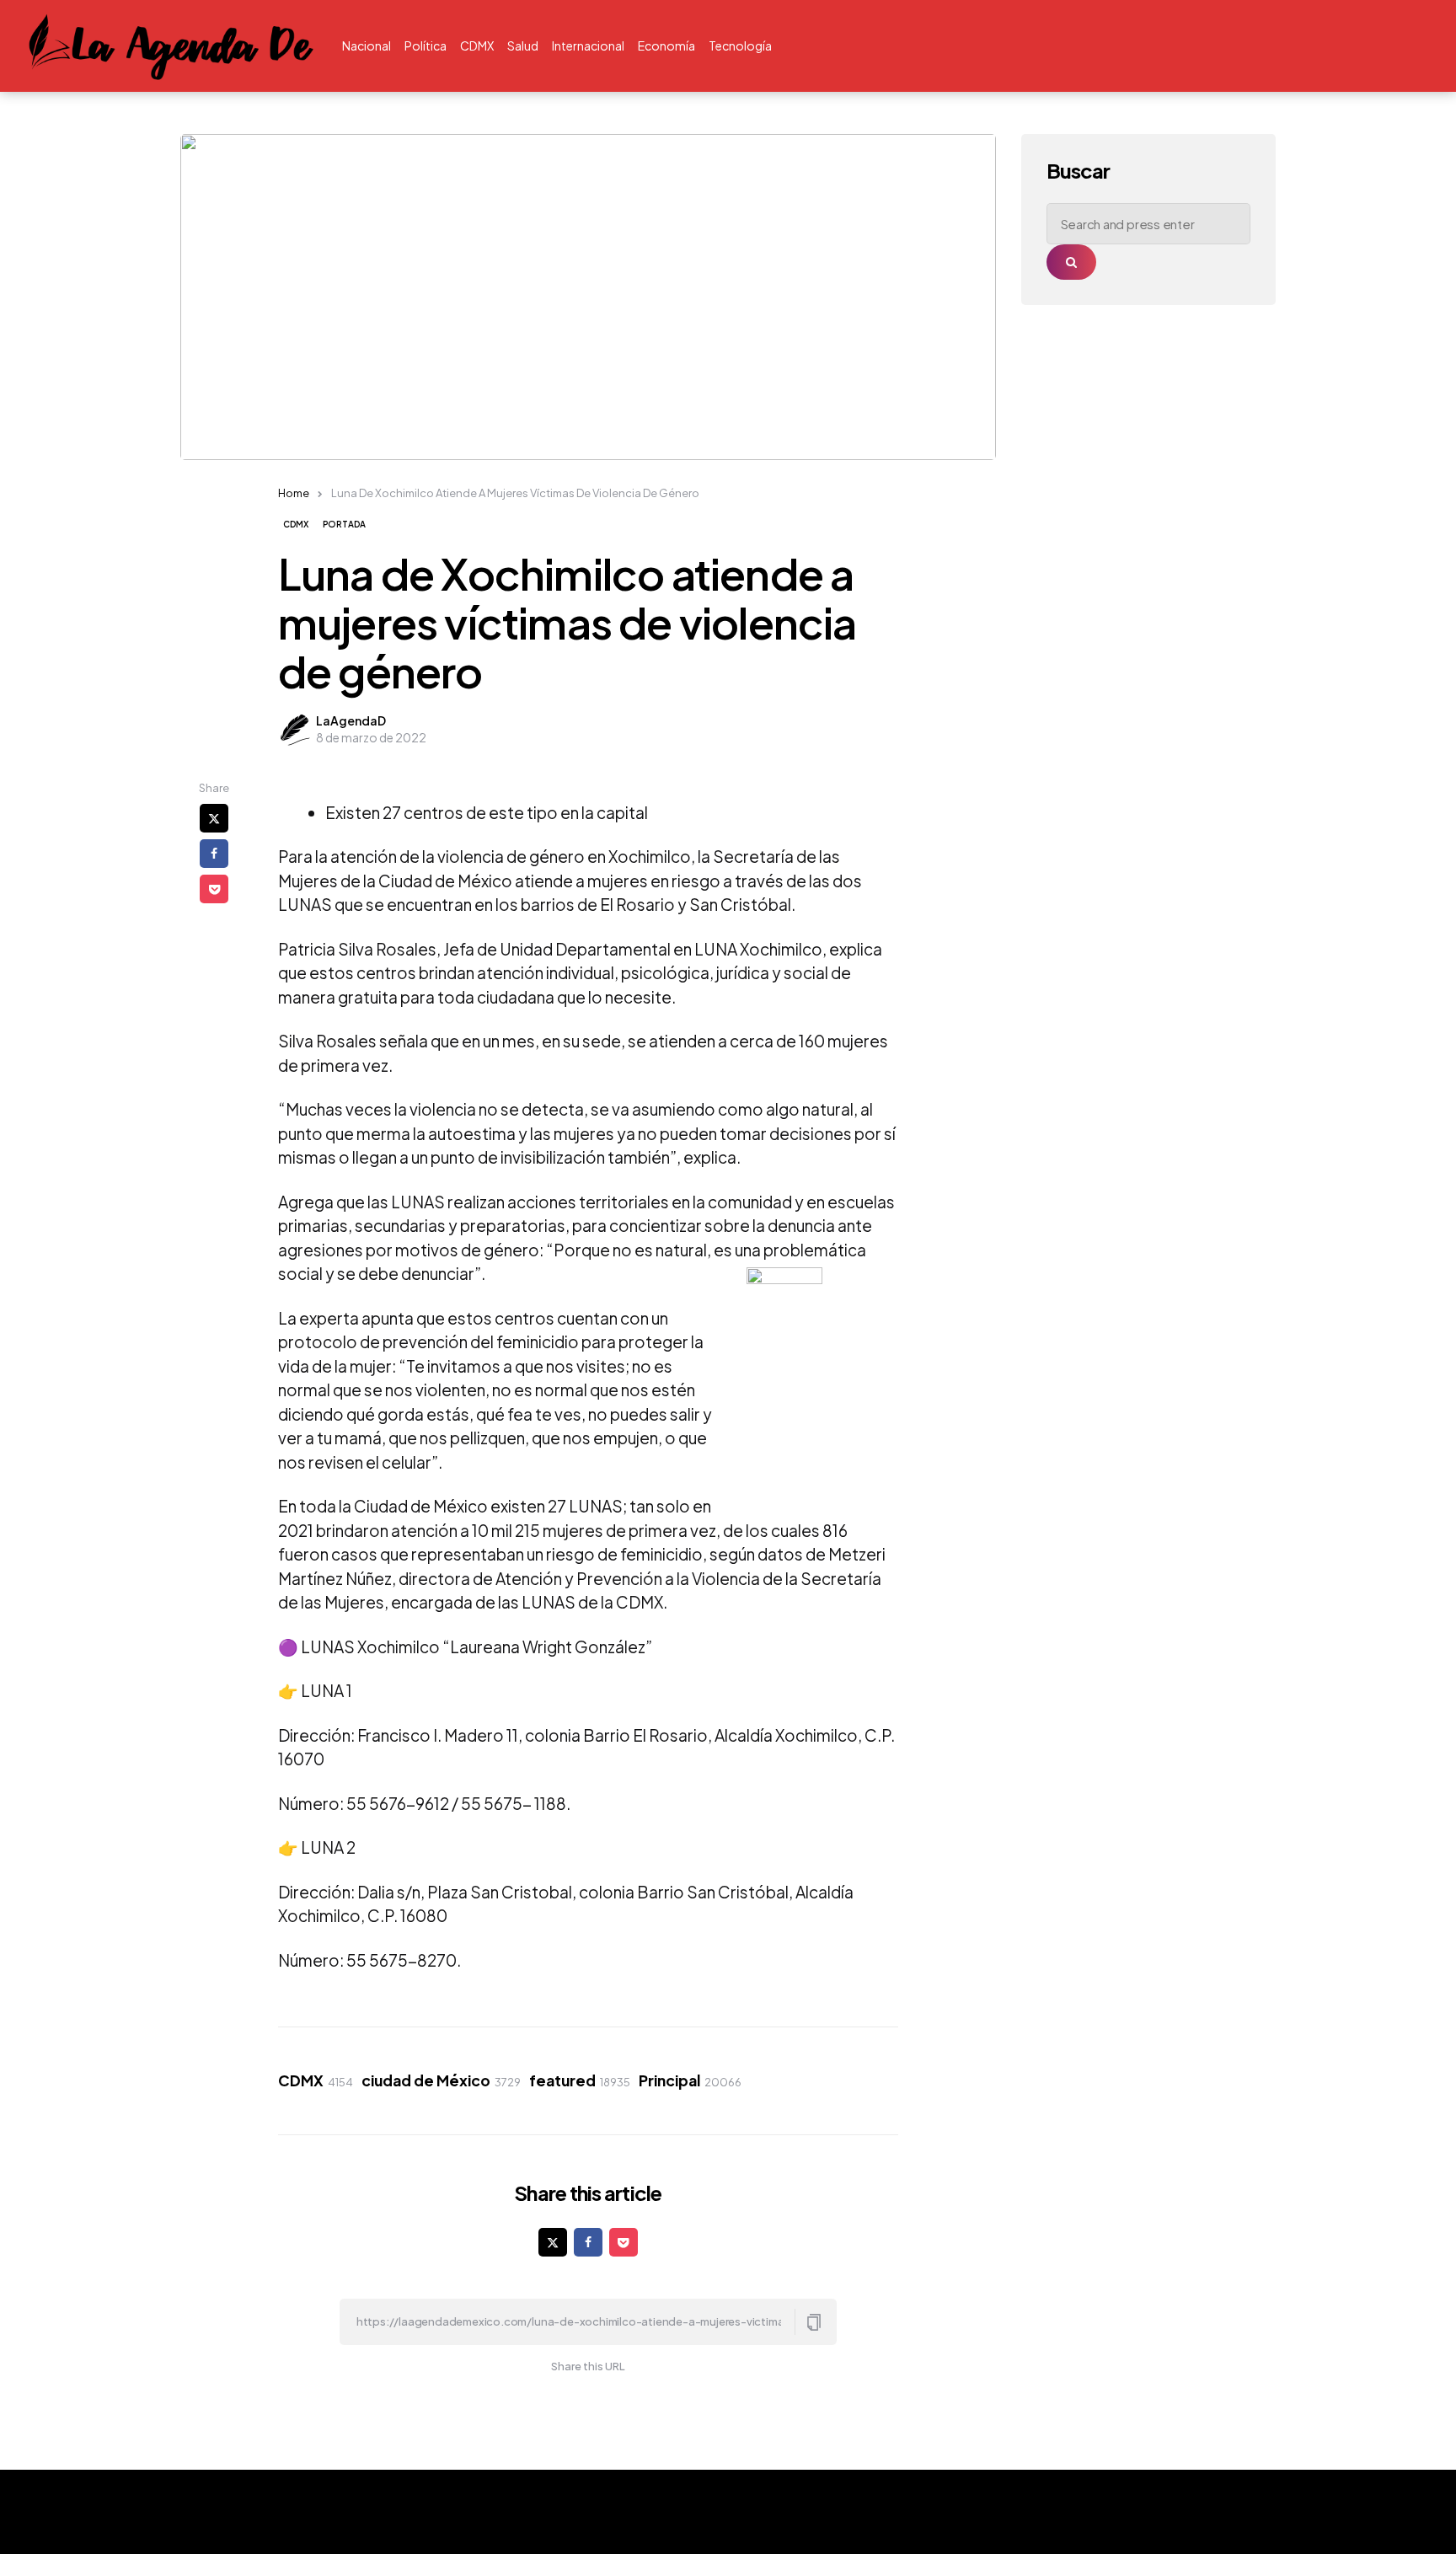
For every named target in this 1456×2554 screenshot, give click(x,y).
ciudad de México (441, 2080)
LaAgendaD (351, 720)
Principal (690, 2080)
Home (294, 493)
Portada (344, 524)
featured (580, 2080)
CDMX (296, 524)
